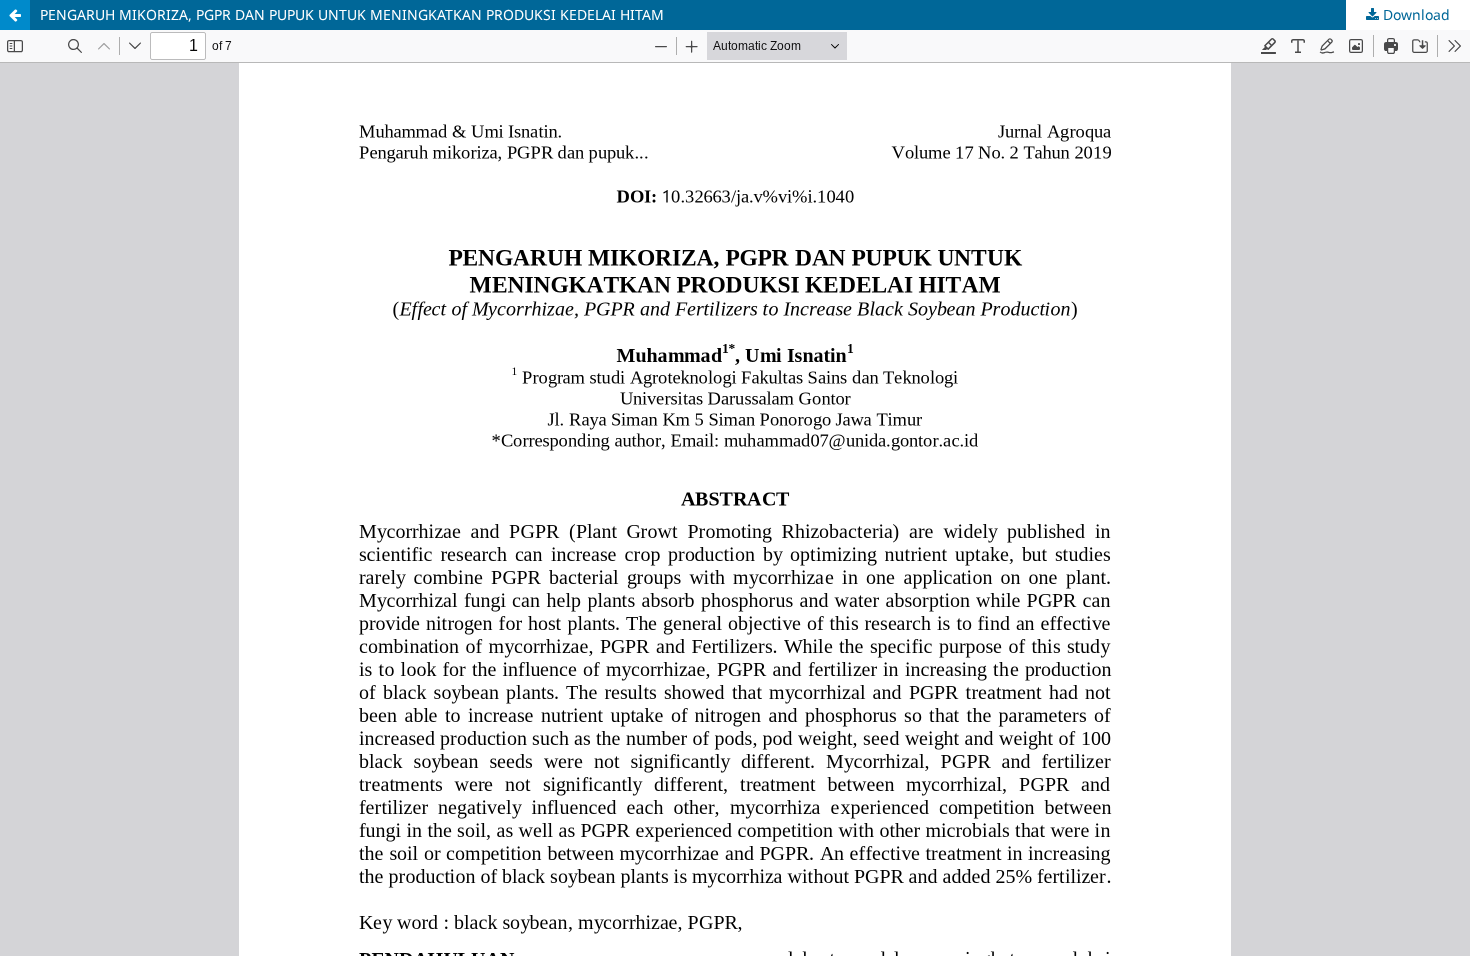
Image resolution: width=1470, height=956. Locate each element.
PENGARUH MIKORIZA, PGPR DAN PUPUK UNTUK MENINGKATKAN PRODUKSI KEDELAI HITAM (352, 14)
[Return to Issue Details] (15, 15)
